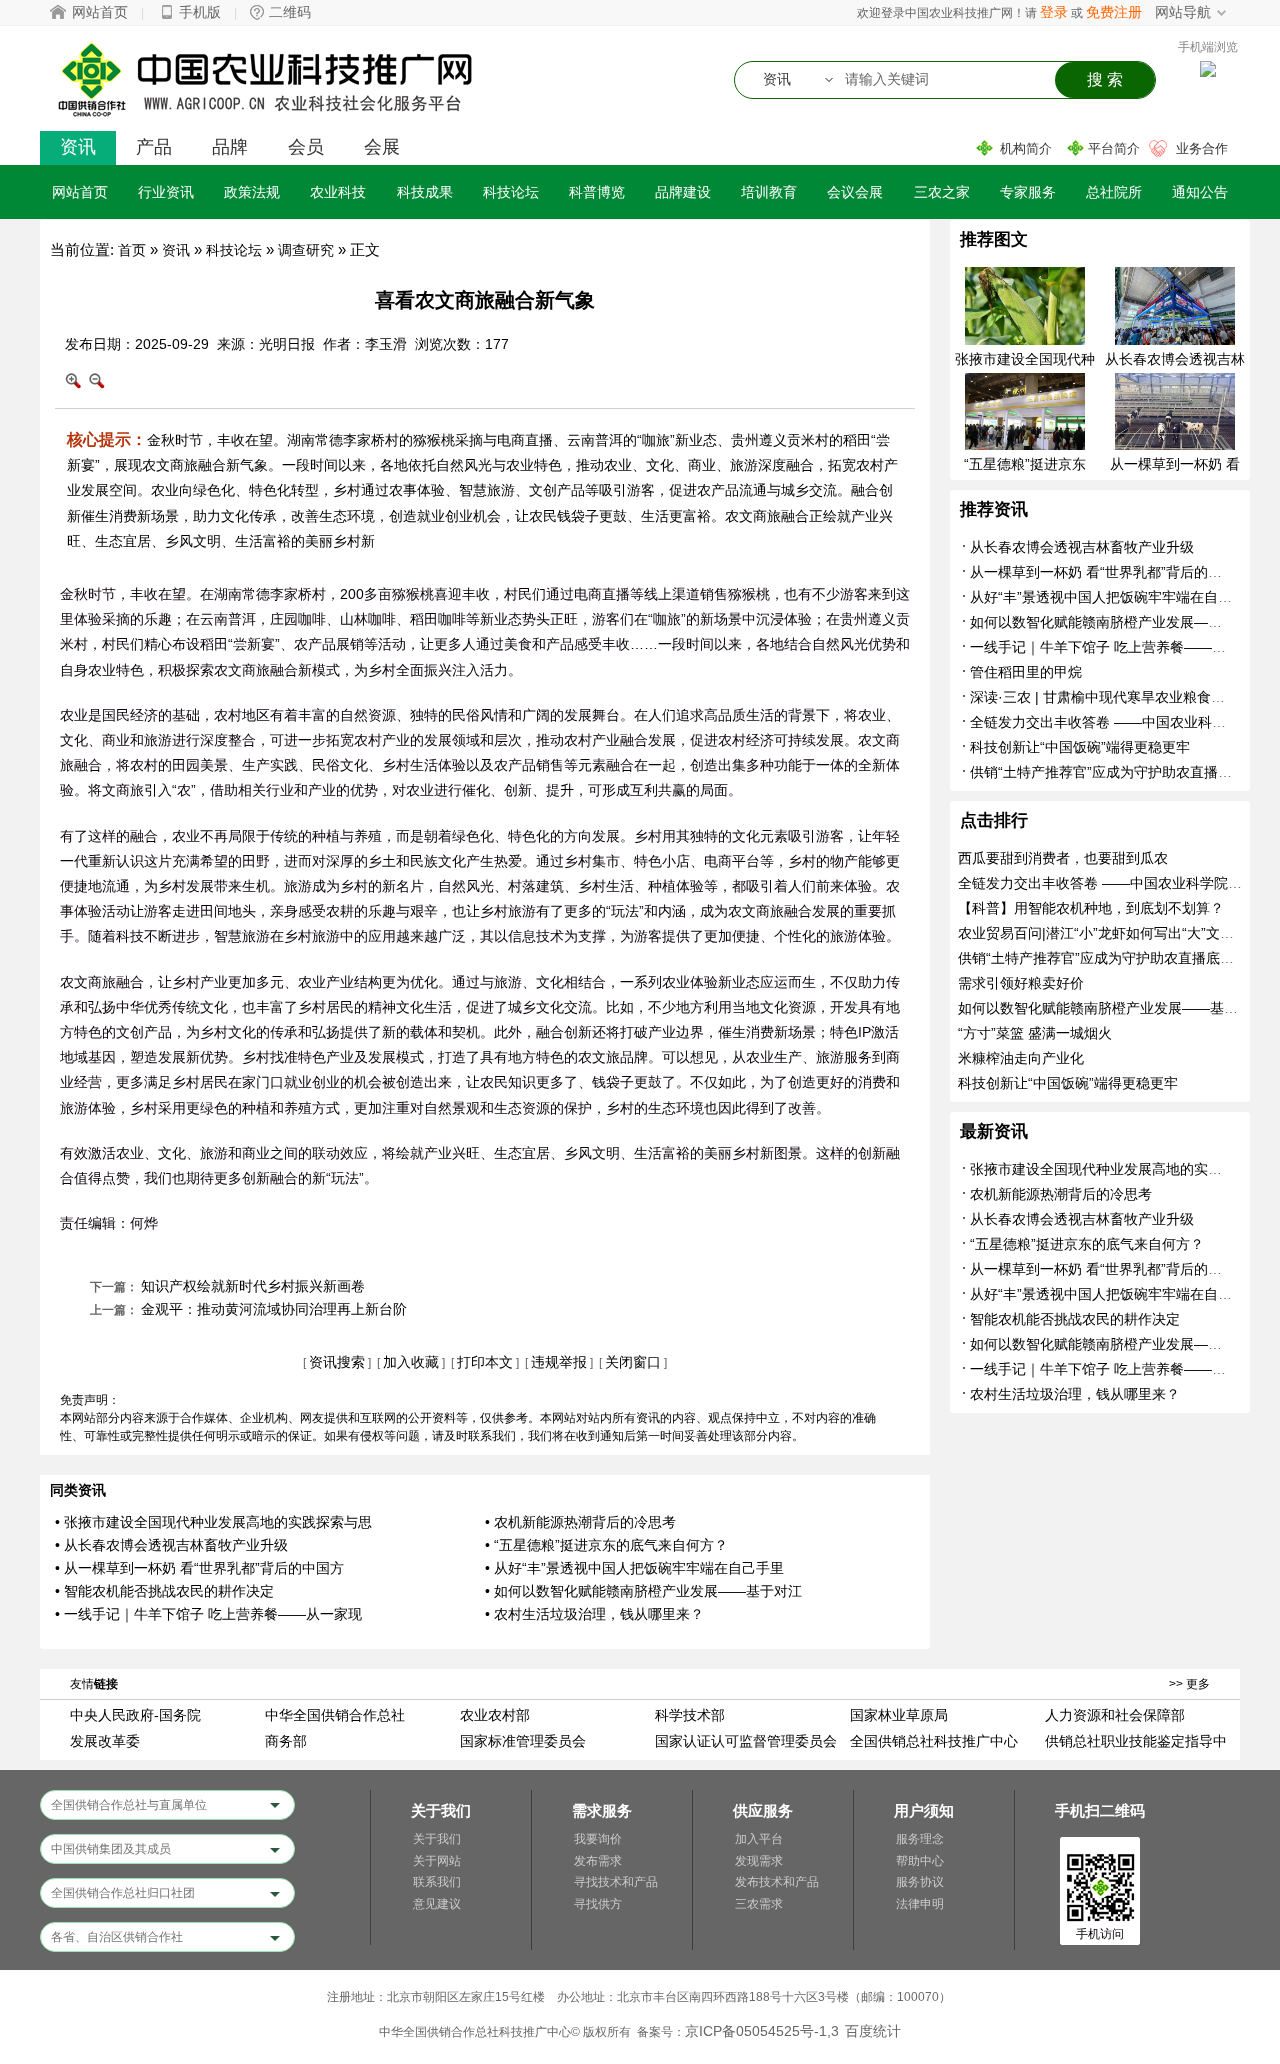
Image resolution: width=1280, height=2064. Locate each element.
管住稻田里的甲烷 (1026, 672)
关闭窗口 (633, 1362)
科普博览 (597, 192)
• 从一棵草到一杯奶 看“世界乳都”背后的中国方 (199, 1568)
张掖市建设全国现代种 (1025, 359)
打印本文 (485, 1362)
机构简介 (1026, 148)
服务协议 (920, 1882)
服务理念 (920, 1839)
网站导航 (1183, 12)
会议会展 (855, 192)
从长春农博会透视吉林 (1175, 359)
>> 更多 (1189, 1684)
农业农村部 (495, 1715)
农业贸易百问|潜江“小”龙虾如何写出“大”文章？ (1103, 933)
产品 (154, 147)
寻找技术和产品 (616, 1882)
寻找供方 (598, 1904)
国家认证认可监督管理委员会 (746, 1741)
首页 (132, 250)
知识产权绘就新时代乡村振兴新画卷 (253, 1286)
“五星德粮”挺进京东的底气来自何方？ (1087, 1244)
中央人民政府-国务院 (135, 1715)
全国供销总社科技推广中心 (934, 1741)
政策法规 (252, 192)
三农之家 (942, 192)
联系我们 (437, 1882)
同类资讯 (78, 1490)
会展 (382, 147)
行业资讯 (166, 192)
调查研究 (306, 250)
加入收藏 (411, 1362)
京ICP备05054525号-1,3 (762, 2031)
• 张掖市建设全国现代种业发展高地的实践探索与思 (213, 1522)
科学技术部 (690, 1715)
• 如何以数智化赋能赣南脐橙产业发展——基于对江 (643, 1591)
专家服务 (1028, 192)
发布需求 (598, 1861)
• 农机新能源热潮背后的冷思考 (580, 1522)
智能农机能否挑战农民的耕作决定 (1075, 1319)
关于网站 (437, 1861)
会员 (306, 147)
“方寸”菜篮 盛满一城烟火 (1035, 1033)
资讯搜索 (337, 1362)
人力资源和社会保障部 (1115, 1715)
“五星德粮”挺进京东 (1025, 464)
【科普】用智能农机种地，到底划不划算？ (1091, 908)
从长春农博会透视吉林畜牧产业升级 (1082, 547)
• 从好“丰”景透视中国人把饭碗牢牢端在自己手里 (634, 1568)
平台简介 (1114, 148)
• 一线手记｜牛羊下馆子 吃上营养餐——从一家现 (208, 1614)
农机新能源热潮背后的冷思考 (1061, 1194)
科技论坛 (511, 192)
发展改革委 (105, 1741)
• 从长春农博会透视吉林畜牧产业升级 (171, 1545)
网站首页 (100, 12)
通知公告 (1200, 192)
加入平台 (759, 1839)
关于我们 (437, 1839)
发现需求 (759, 1861)
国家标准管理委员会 (523, 1741)
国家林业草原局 (899, 1715)
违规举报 (559, 1362)
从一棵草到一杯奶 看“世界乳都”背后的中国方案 (1117, 572)
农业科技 (338, 192)
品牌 (230, 147)
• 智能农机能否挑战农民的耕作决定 (164, 1591)
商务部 (286, 1741)
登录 (1054, 12)
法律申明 (920, 1904)
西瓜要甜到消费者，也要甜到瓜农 (1063, 858)
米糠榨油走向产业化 (1021, 1058)
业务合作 (1202, 148)
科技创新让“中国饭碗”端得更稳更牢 (1080, 747)
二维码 (290, 12)
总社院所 (1114, 192)
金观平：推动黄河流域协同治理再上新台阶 (274, 1309)
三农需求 (759, 1904)
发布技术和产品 (777, 1882)
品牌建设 (683, 192)
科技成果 (425, 192)
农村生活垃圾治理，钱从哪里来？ (1075, 1394)
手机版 (200, 12)
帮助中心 (920, 1861)
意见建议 (437, 1904)
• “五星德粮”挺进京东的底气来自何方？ (606, 1545)
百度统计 (873, 2031)
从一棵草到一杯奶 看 (1175, 464)
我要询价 (598, 1839)
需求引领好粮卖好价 (1021, 983)
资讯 (78, 147)
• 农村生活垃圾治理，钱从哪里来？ (594, 1614)
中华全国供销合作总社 (335, 1715)
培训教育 (769, 192)
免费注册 (1114, 12)
